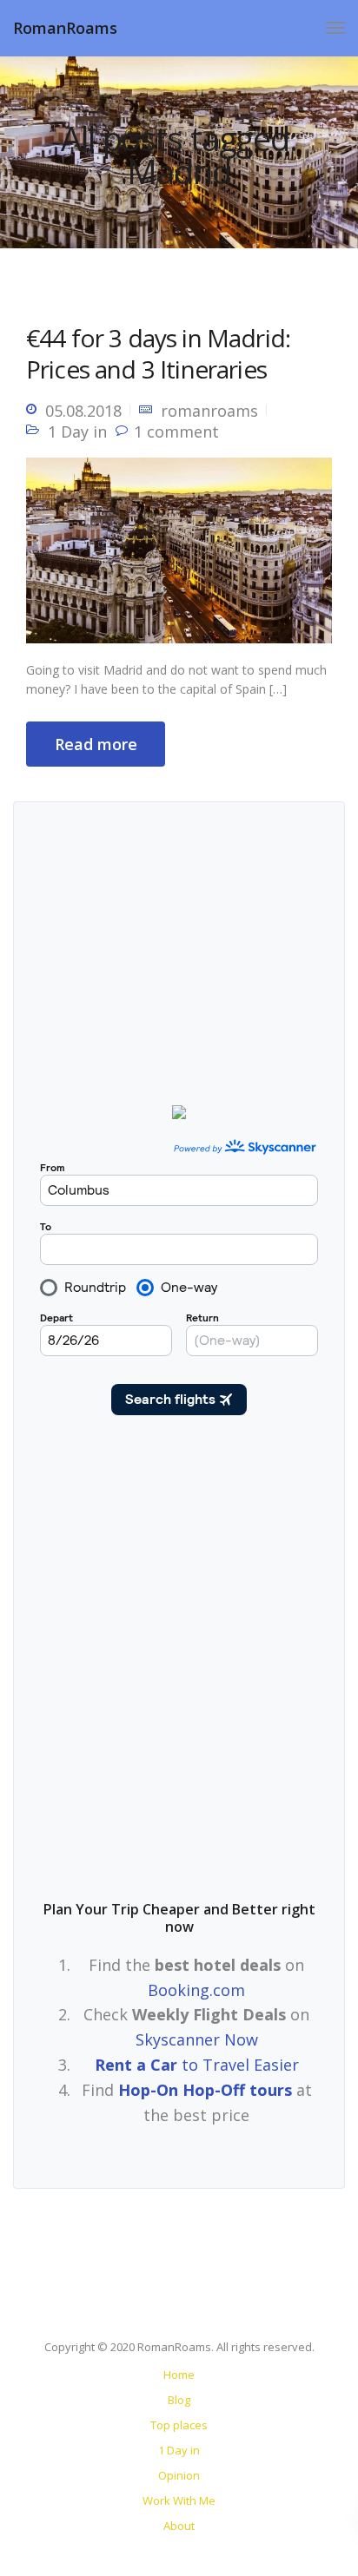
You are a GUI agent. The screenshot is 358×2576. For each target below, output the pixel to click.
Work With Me (179, 2500)
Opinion (179, 2475)
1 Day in (77, 432)
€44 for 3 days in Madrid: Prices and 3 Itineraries (158, 353)
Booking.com (196, 1990)
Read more (96, 744)
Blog (179, 2400)
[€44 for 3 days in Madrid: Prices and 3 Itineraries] (179, 557)
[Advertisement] (179, 1667)
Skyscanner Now (197, 2039)
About (179, 2526)
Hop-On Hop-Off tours (205, 2090)
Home (179, 2375)
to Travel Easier (197, 2065)
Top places (179, 2425)
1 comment (176, 432)
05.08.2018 (83, 411)
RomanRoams (65, 28)
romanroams (209, 411)
